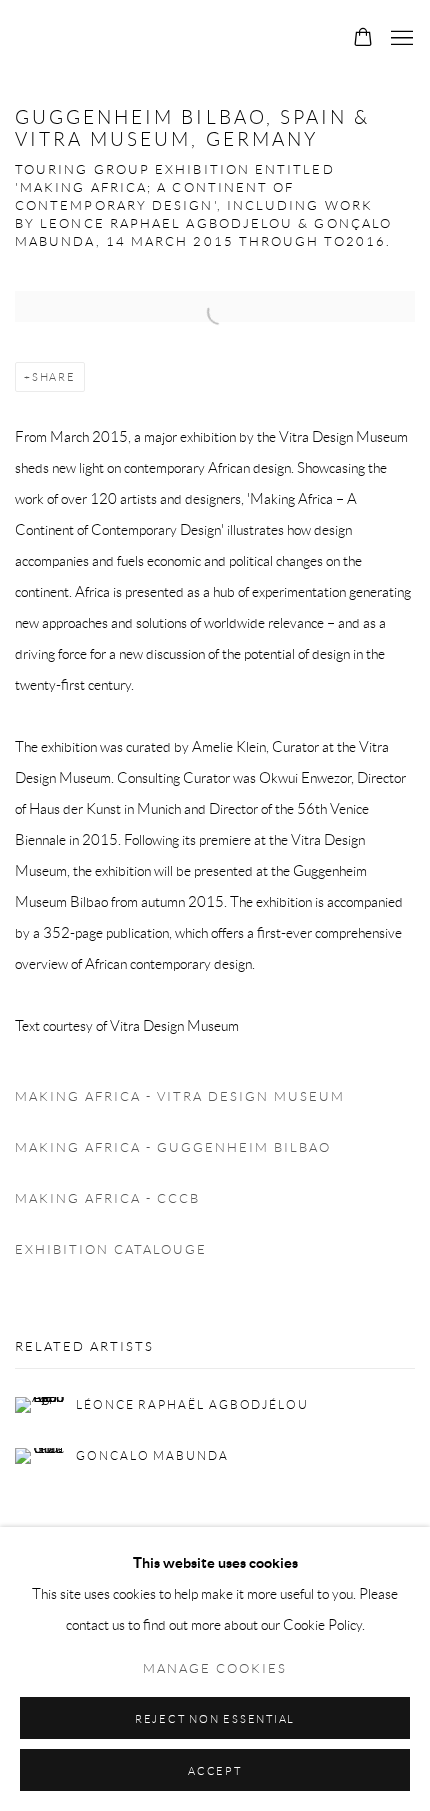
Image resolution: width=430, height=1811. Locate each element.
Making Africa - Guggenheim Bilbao (173, 1148)
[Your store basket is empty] (363, 39)
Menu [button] (400, 39)
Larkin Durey (163, 38)
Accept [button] (215, 1771)
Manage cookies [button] (215, 1669)
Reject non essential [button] (215, 1719)
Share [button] (54, 377)
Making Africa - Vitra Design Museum (180, 1097)
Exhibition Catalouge (111, 1250)
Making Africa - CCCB (107, 1199)
